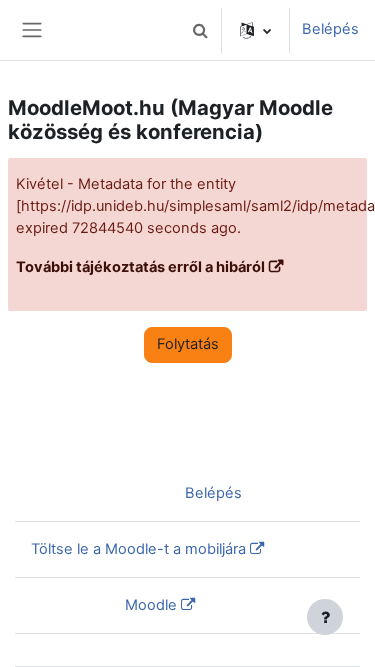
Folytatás (188, 344)
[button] (200, 30)
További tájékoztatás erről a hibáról (140, 267)
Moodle (151, 605)
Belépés (330, 29)
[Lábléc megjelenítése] (325, 617)
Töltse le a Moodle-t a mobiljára (138, 549)
